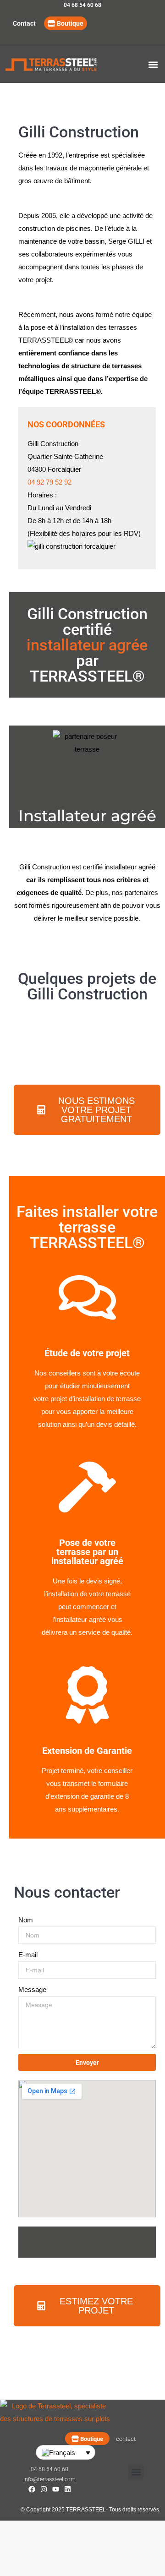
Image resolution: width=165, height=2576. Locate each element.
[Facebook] (32, 2489)
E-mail (28, 1955)
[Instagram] (44, 2489)
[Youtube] (56, 2489)
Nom (26, 1920)
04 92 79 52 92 (49, 482)
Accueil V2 (62, 65)
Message (32, 1989)
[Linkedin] (68, 2489)
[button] (153, 65)
